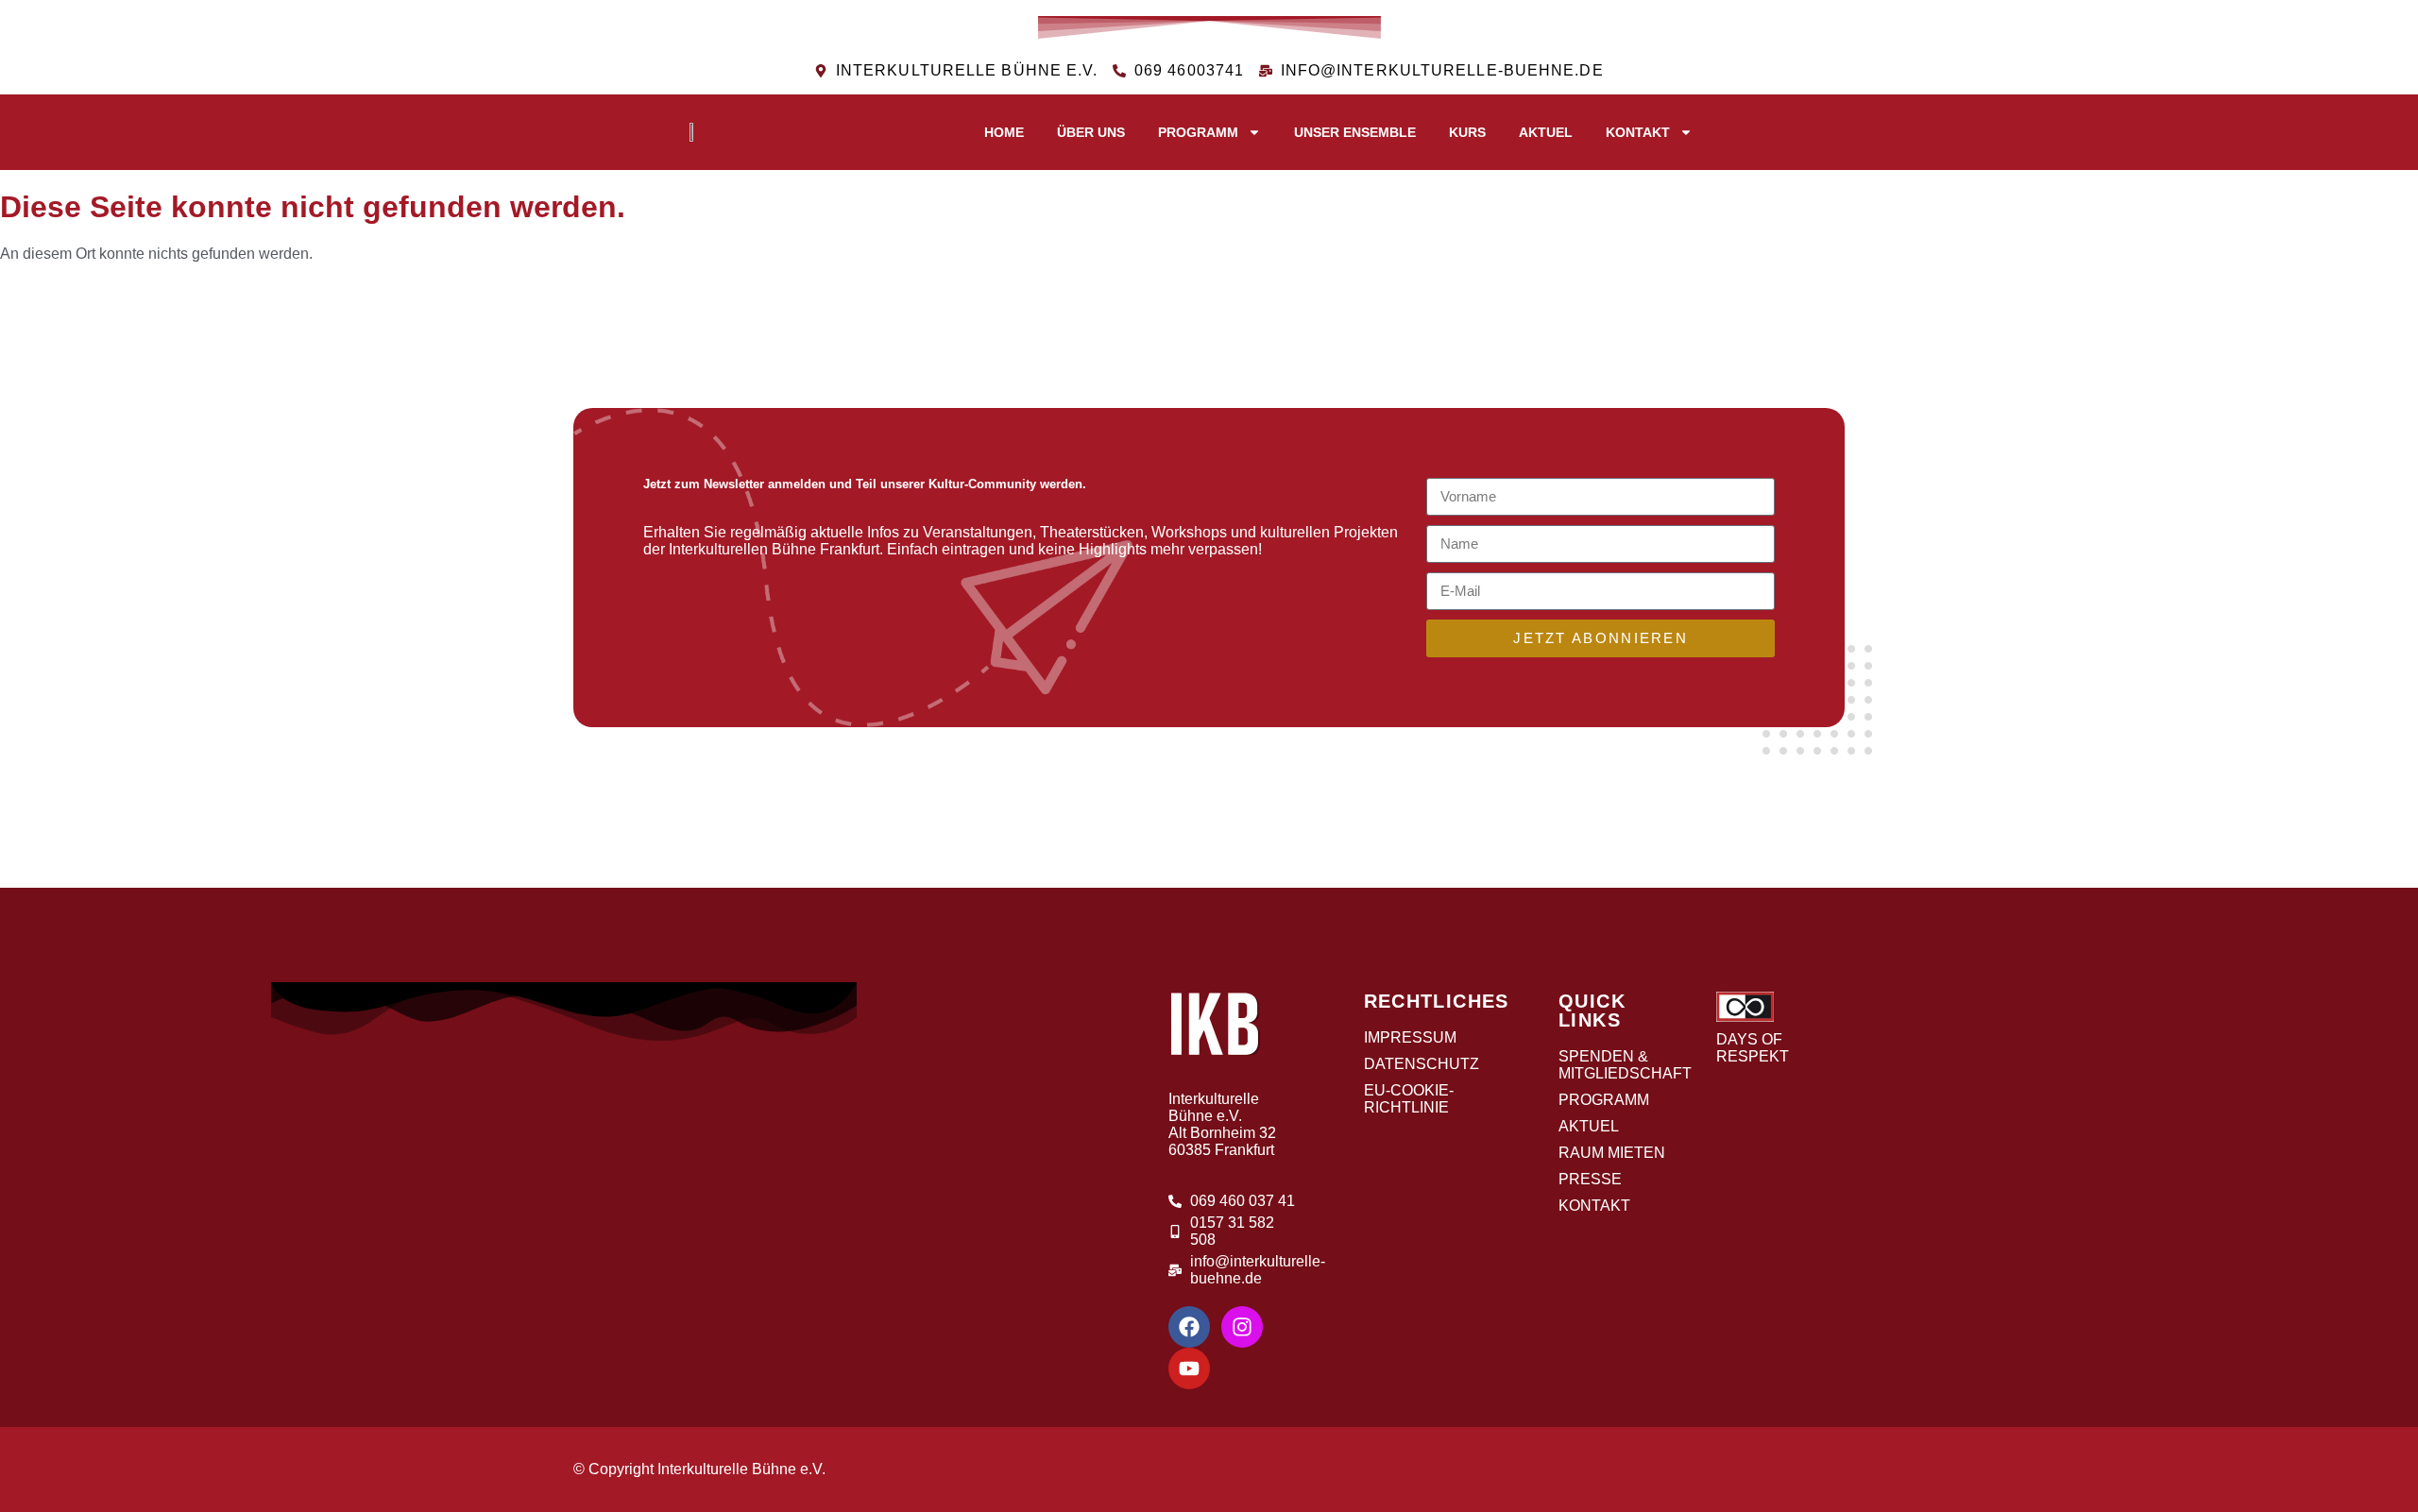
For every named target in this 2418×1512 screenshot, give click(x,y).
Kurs (1467, 132)
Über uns (1091, 132)
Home (1004, 132)
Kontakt (1638, 132)
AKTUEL (1546, 132)
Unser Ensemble (1355, 132)
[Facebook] (1189, 1327)
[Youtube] (1189, 1368)
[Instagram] (1242, 1327)
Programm (1198, 132)
